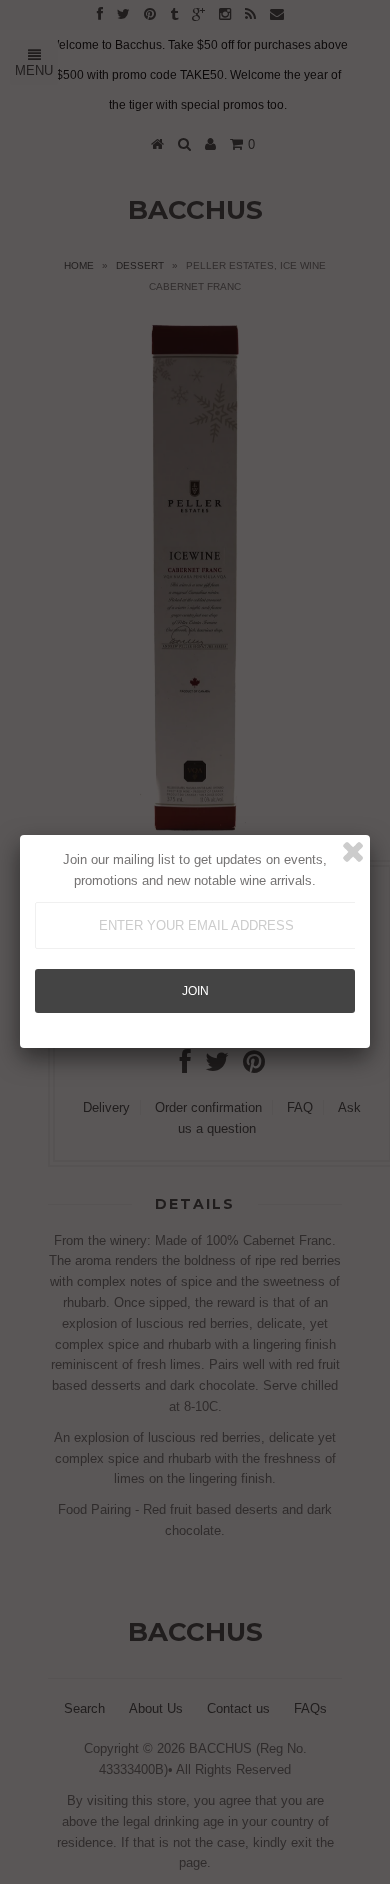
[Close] (353, 852)
